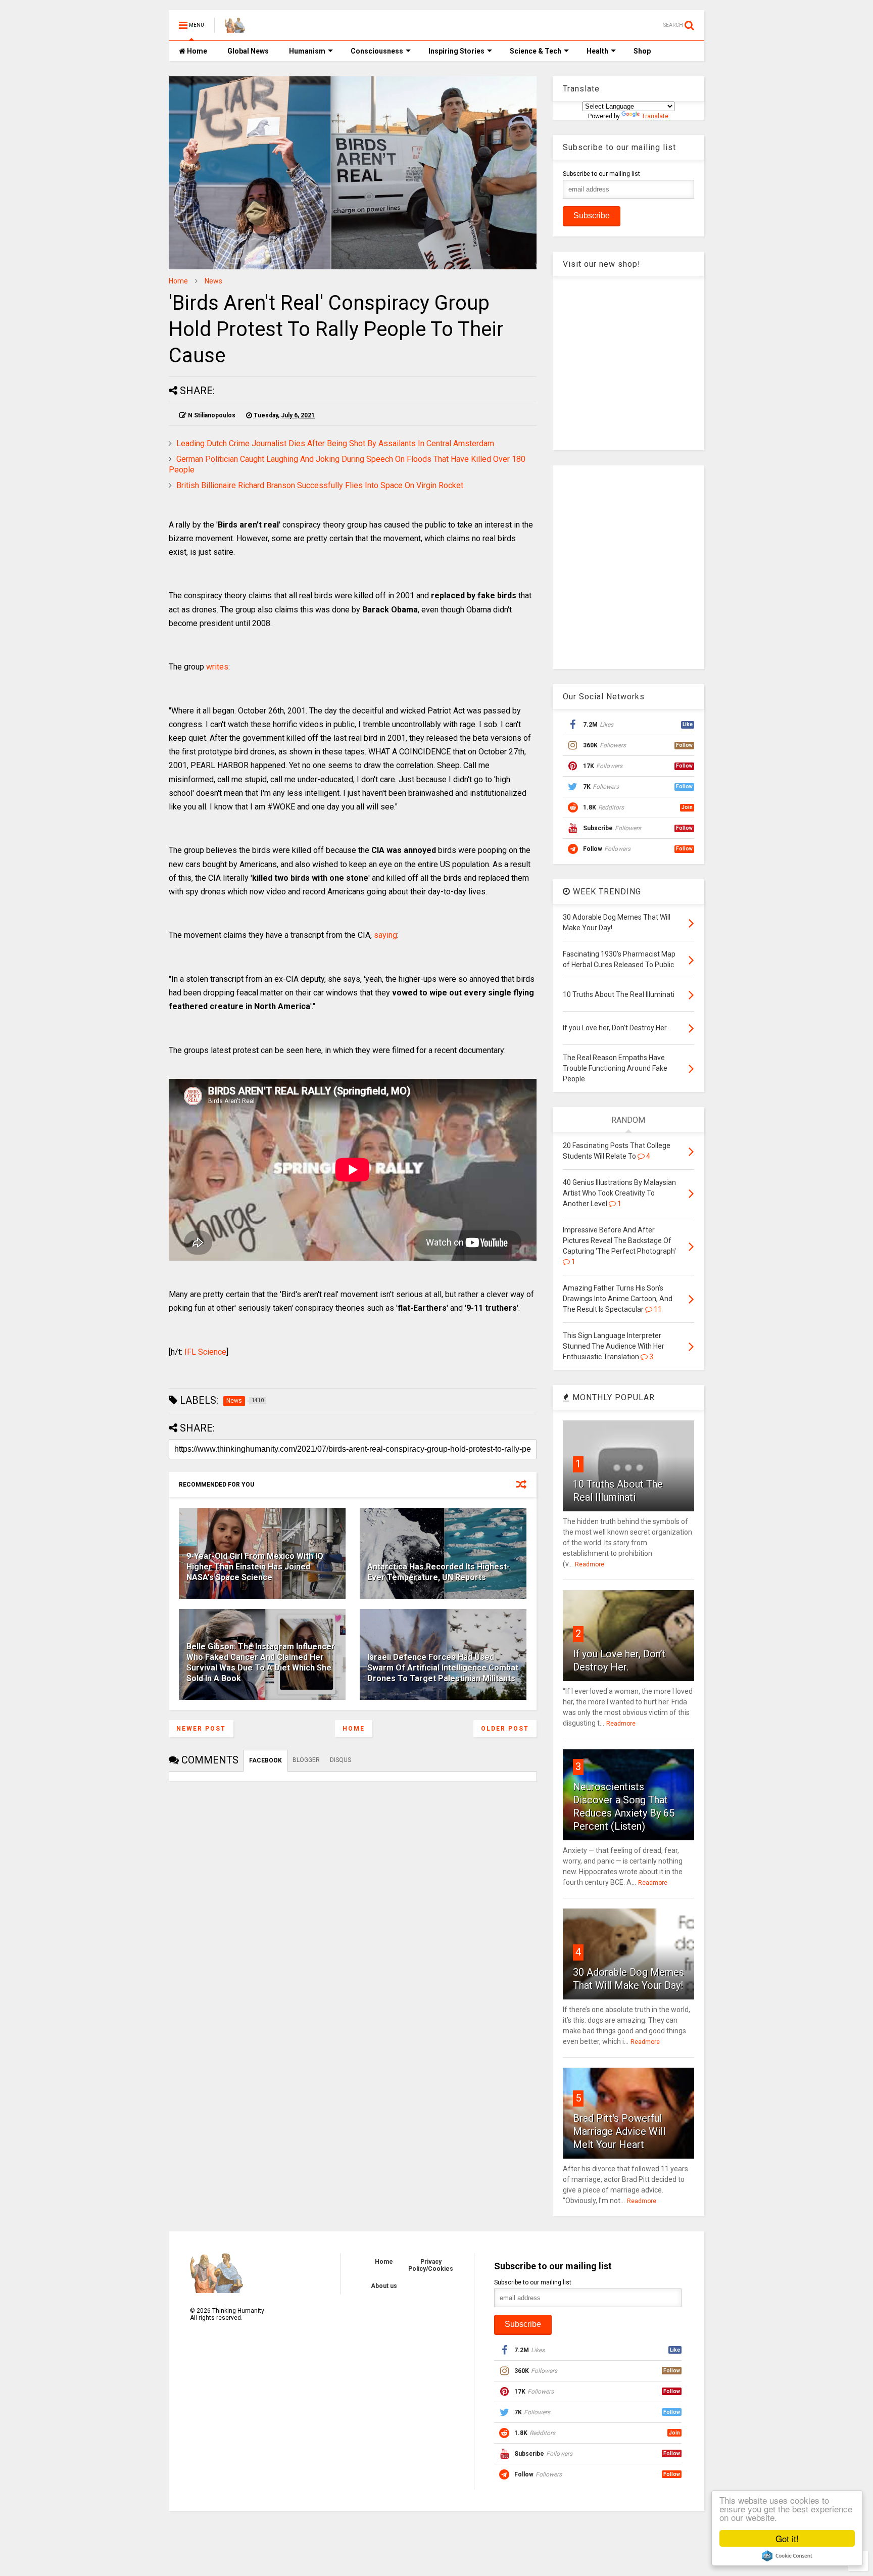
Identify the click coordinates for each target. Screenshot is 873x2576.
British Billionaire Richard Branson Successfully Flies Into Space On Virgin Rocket (320, 485)
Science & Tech (536, 51)
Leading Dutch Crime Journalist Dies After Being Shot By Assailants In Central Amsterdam (335, 443)
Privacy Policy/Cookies (431, 2265)
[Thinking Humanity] (235, 28)
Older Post (505, 1729)
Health (597, 51)
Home (196, 51)
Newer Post (201, 1729)
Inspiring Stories (456, 51)
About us (384, 2286)
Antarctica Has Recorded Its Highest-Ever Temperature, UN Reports (439, 1572)
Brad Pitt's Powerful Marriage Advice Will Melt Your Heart (619, 2131)
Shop (642, 51)
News (213, 281)
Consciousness (377, 51)
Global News (248, 51)
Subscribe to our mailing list (601, 174)
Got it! (787, 2538)
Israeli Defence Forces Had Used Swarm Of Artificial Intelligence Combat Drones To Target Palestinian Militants (443, 1668)
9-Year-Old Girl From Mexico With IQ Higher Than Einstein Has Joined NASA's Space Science (255, 1567)
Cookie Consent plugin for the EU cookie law (787, 2556)
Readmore (590, 1564)
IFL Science (205, 1352)
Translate (655, 116)
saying (385, 935)
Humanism (307, 51)
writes (217, 667)
